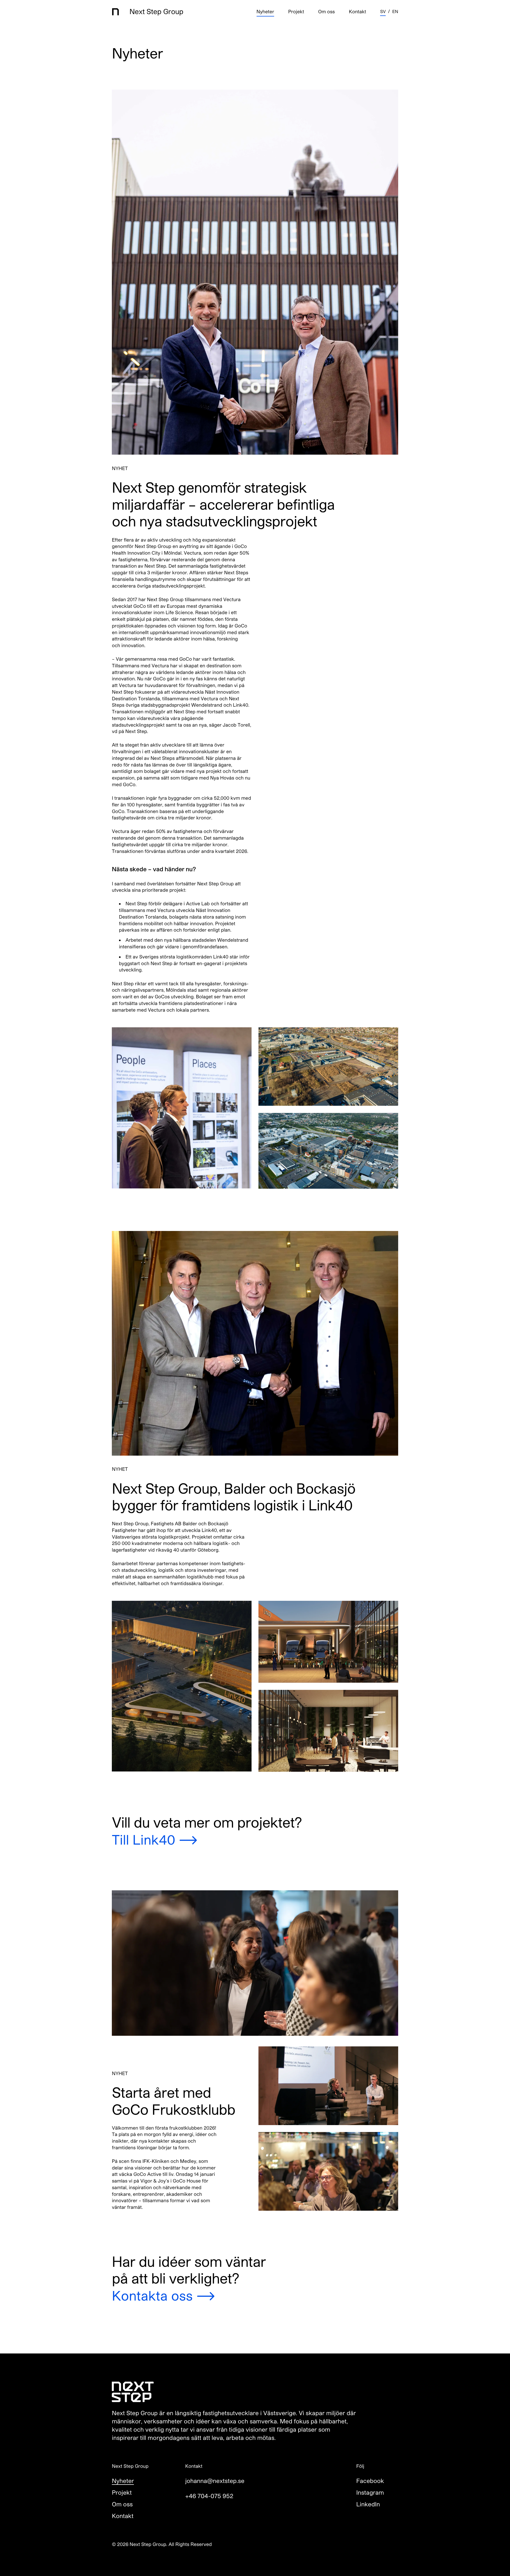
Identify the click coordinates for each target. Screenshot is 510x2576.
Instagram (370, 2493)
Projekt (296, 12)
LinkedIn (368, 2504)
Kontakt (357, 12)
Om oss (327, 12)
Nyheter (265, 12)
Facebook (370, 2481)
